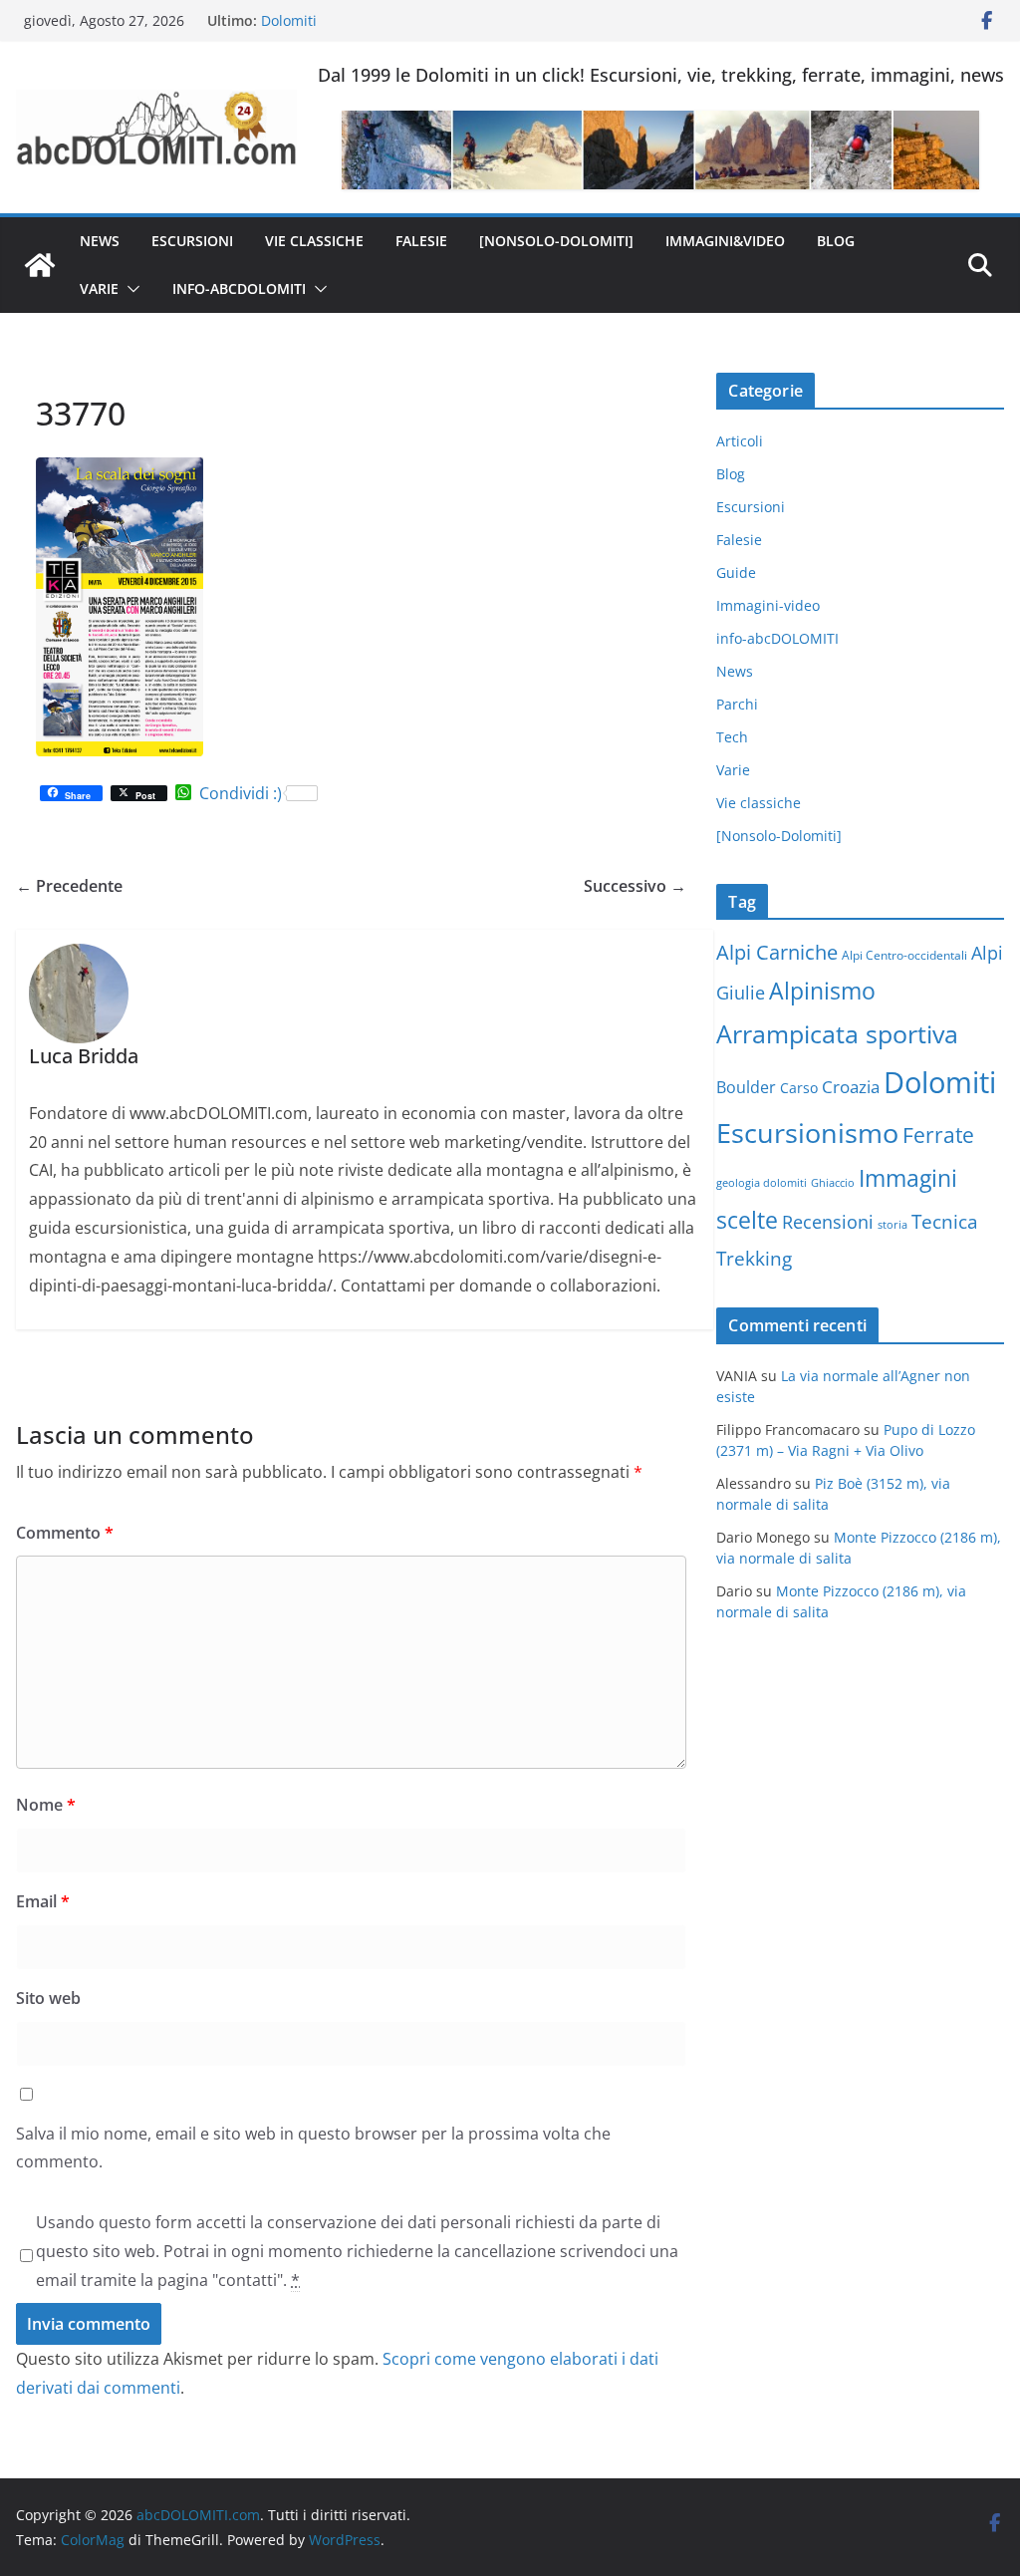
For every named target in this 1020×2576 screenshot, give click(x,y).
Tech (732, 737)
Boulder (746, 1087)
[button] (129, 289)
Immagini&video (725, 241)
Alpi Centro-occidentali (904, 955)
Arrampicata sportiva (837, 1033)
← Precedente (69, 886)
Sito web (48, 1998)
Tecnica (945, 1222)
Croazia (851, 1087)
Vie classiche (314, 241)
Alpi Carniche (777, 952)
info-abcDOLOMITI (239, 288)
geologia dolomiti (762, 1183)
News (100, 241)
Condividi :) (241, 793)
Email (43, 1901)
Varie (99, 288)
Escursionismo (807, 1133)
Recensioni (828, 1222)
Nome (46, 1805)
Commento (65, 1533)
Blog (836, 241)
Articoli (740, 441)
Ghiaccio (833, 1183)
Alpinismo (822, 991)
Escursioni (192, 241)
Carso (799, 1088)
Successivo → (635, 886)
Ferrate (938, 1135)
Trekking (754, 1259)
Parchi (737, 704)
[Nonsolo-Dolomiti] (556, 241)
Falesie (421, 241)
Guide (736, 572)
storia (892, 1225)
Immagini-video (768, 605)
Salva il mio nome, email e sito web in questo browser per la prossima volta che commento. (313, 2148)
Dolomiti (940, 1082)
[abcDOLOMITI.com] (40, 265)
